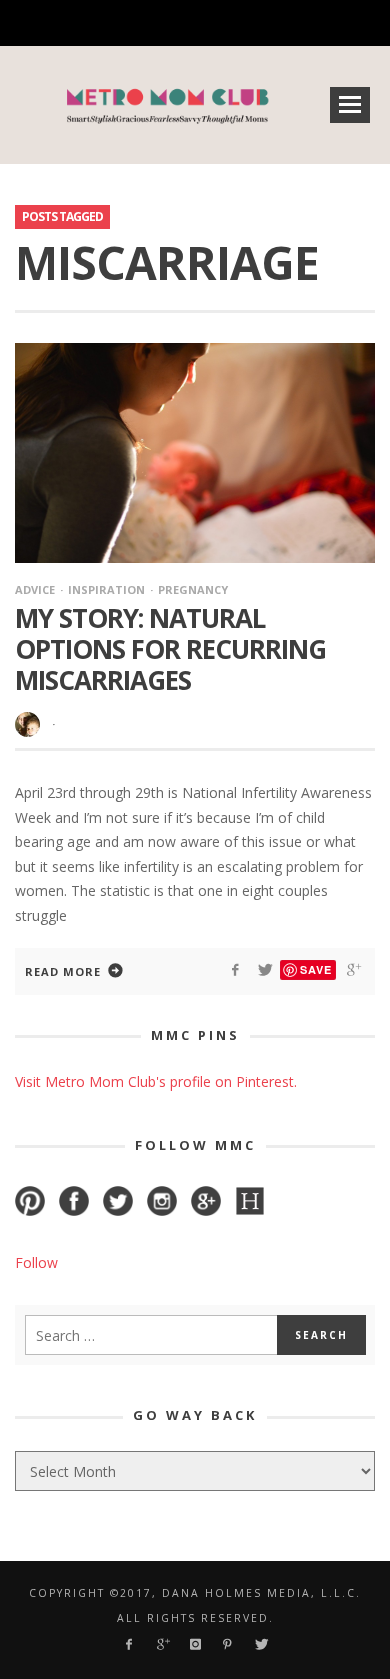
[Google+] (124, 23)
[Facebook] (89, 23)
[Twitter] (228, 23)
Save (316, 969)
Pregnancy (193, 589)
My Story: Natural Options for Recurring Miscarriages (170, 649)
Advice (35, 589)
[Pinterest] (193, 23)
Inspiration (106, 589)
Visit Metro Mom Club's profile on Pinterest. (156, 1081)
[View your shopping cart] (262, 23)
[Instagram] (159, 23)
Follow (36, 1262)
